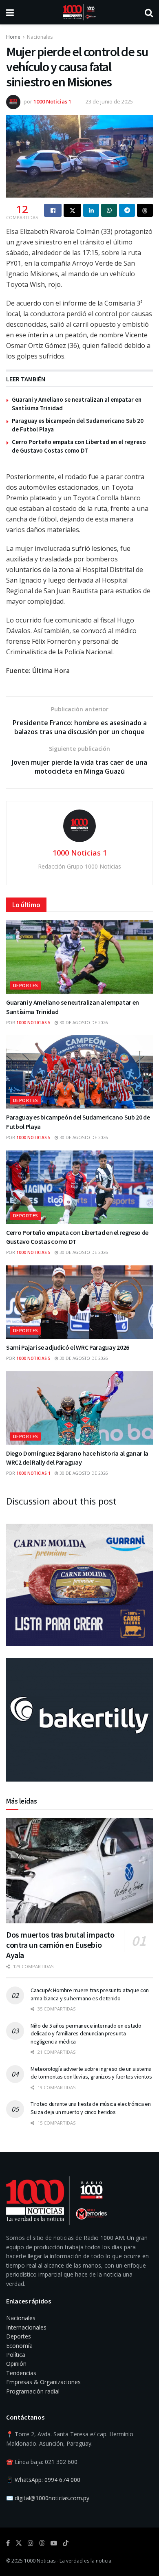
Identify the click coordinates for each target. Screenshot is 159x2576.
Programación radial (33, 2391)
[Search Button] (149, 12)
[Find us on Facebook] (8, 2543)
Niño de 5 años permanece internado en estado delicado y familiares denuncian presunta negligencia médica (86, 2034)
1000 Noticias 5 (33, 1023)
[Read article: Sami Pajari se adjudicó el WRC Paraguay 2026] (79, 1302)
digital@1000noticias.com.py (52, 2498)
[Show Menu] (10, 12)
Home (13, 37)
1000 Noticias (40, 2561)
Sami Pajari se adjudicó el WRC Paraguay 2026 (68, 1347)
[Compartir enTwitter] (72, 210)
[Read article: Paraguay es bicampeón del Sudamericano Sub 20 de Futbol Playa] (79, 1072)
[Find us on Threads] (42, 2543)
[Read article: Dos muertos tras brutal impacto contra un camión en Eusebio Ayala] (79, 1871)
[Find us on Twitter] (19, 2543)
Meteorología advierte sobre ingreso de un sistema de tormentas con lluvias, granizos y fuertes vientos (91, 2073)
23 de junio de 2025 (109, 101)
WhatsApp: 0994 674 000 (47, 2480)
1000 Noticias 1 (52, 101)
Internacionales (26, 2327)
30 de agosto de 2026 (83, 1023)
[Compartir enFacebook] (53, 210)
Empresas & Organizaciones (43, 2382)
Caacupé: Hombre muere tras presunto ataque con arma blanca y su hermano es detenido (90, 1994)
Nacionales (40, 37)
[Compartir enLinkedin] (91, 210)
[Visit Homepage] (79, 12)
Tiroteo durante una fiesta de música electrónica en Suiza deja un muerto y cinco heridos (91, 2108)
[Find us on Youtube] (54, 2543)
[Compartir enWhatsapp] (109, 210)
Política (16, 2355)
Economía (19, 2346)
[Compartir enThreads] (145, 210)
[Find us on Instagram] (31, 2543)
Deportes (26, 985)
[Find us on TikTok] (66, 2543)
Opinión (16, 2364)
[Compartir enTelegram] (127, 210)
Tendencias (21, 2373)
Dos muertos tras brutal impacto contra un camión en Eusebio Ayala (60, 1945)
